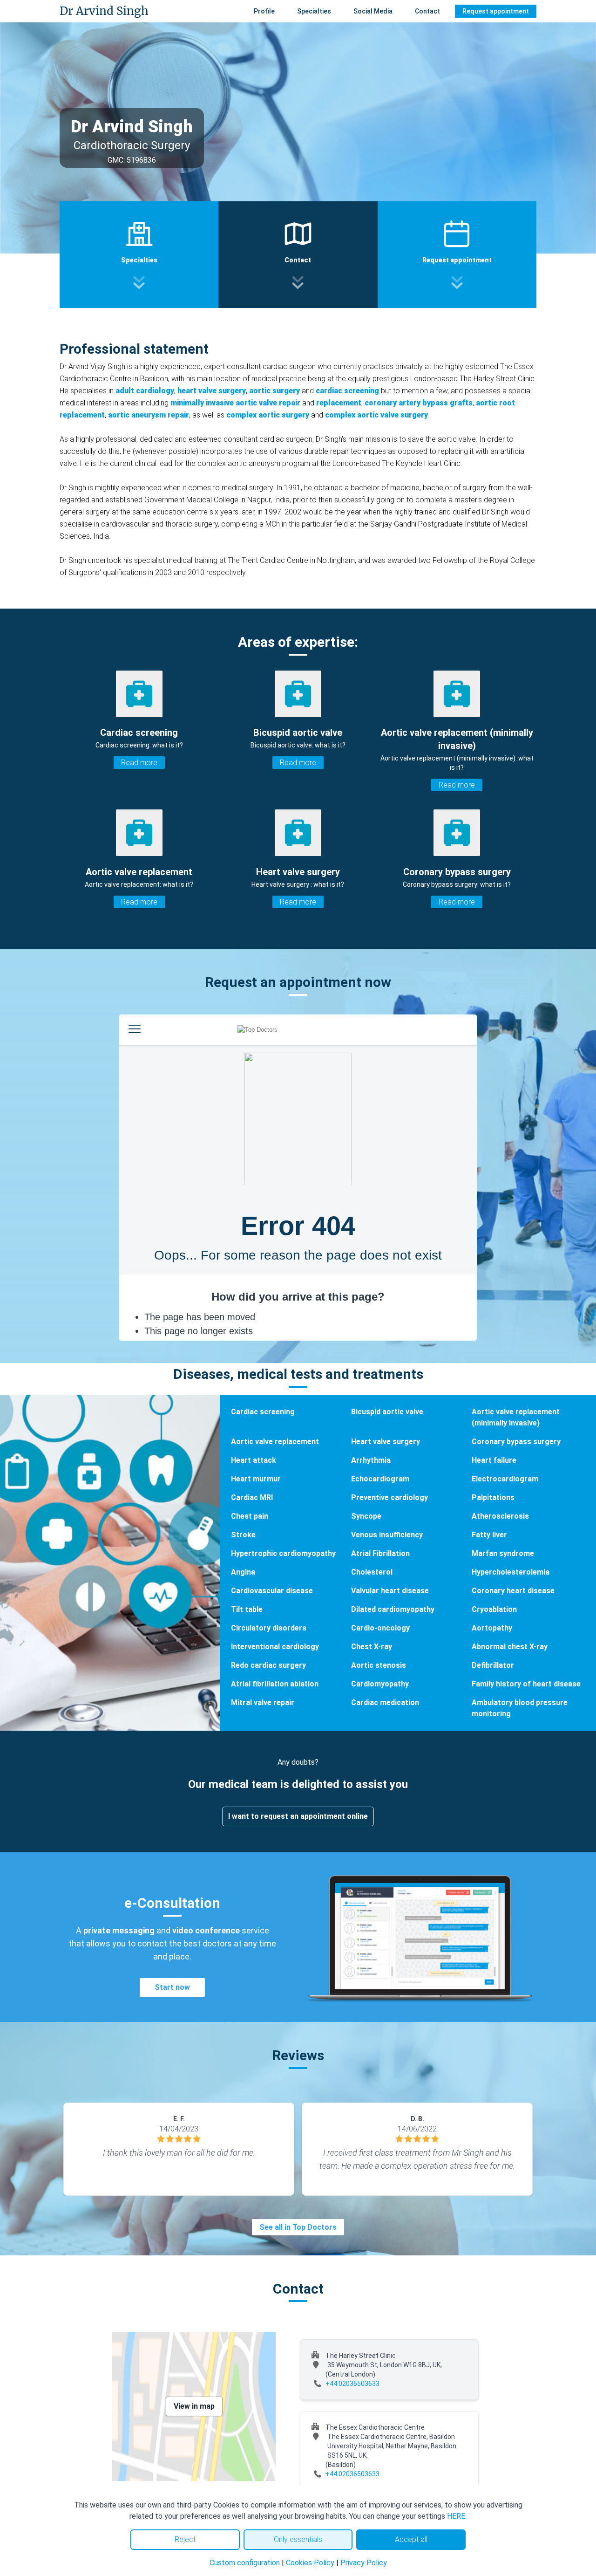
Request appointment (496, 11)
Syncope (366, 1516)
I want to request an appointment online (298, 1816)
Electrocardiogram (505, 1479)
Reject (185, 2539)
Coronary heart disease (513, 1591)
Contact (427, 11)
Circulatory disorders (269, 1628)
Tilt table (247, 1609)
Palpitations (493, 1497)
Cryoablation (494, 1609)
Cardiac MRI (252, 1497)
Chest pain (250, 1516)
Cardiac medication (385, 1702)
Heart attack (254, 1460)
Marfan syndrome (503, 1553)
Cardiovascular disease (272, 1591)
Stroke (243, 1535)
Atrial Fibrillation (380, 1553)
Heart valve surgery (386, 1442)
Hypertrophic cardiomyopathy (283, 1553)
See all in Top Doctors (298, 2227)
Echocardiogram (380, 1479)
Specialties (314, 11)
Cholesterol (372, 1572)
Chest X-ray (372, 1647)
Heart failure (494, 1460)
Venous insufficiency (387, 1535)
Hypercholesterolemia (511, 1572)
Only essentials (298, 2539)
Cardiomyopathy (380, 1684)
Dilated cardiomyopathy (393, 1609)
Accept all (411, 2539)
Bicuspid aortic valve (387, 1412)
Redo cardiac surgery (268, 1665)
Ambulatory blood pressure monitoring (520, 1708)
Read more (139, 763)
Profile (264, 11)
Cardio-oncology (380, 1628)
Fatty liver (489, 1535)
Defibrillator (493, 1665)
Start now (172, 1987)
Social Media (373, 11)
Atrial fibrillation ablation (275, 1684)
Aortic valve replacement (275, 1442)
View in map (194, 2406)
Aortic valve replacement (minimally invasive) (516, 1417)
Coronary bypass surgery (516, 1442)
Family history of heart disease (526, 1684)
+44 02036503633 (352, 2384)
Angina (243, 1572)
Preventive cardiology (389, 1497)
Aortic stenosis (379, 1665)
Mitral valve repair (263, 1702)
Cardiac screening (263, 1412)
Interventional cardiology (275, 1647)
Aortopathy (492, 1628)
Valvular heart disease (390, 1591)
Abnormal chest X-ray (510, 1647)
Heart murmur (256, 1479)
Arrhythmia (371, 1460)
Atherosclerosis (500, 1516)
